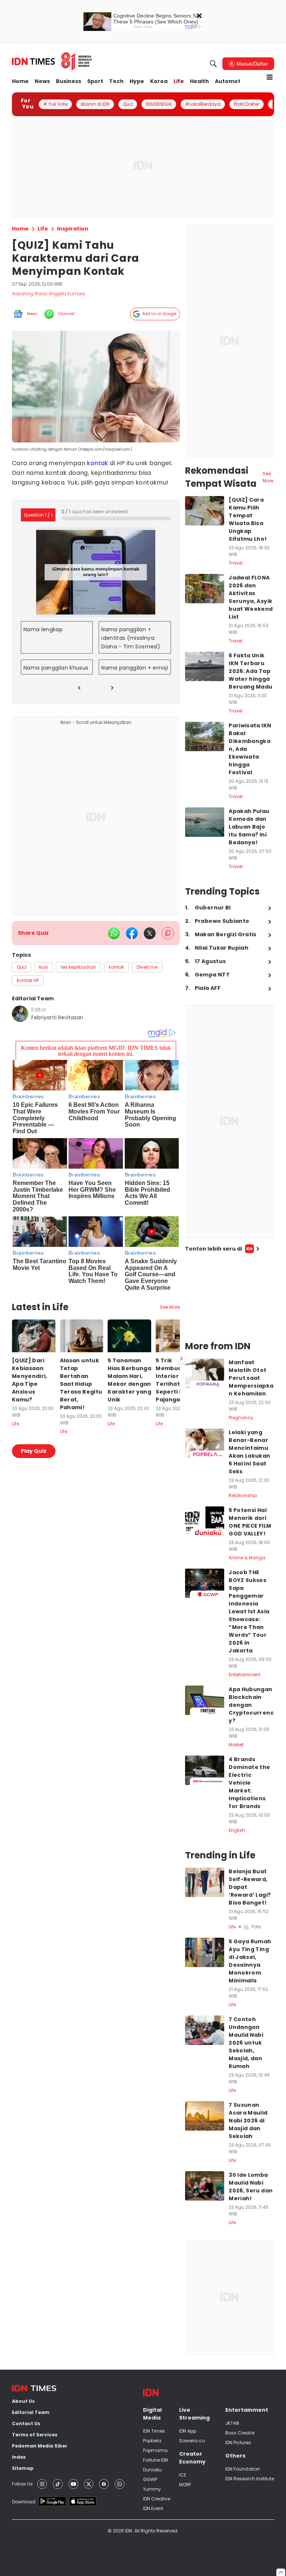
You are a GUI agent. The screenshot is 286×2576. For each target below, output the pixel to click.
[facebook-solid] (132, 933)
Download (24, 2502)
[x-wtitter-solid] (150, 933)
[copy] (168, 933)
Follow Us (22, 2484)
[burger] (270, 77)
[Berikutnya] (181, 1359)
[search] (213, 64)
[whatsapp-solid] (114, 933)
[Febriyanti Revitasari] (20, 1014)
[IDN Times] (52, 61)
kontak (97, 463)
